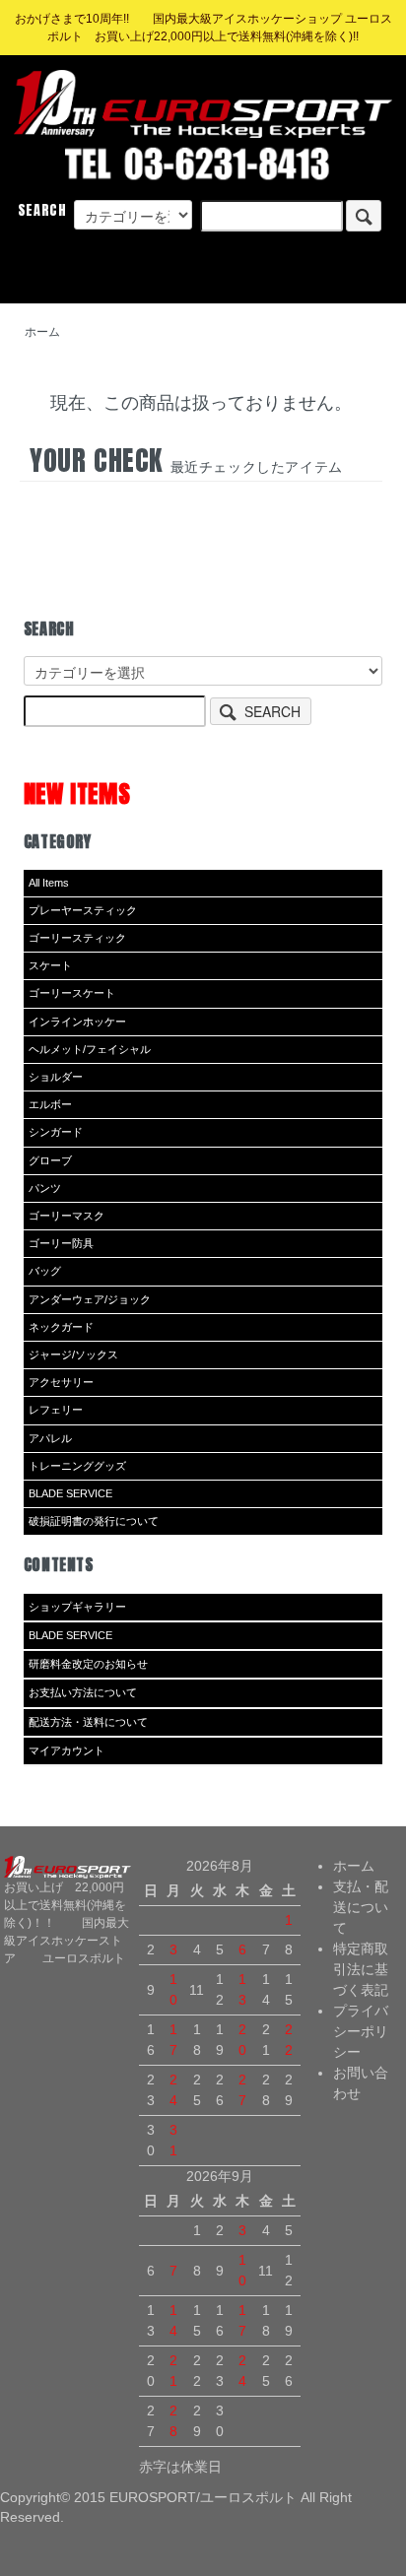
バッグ (45, 1271)
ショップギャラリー (77, 1607)
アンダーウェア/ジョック (90, 1299)
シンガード (56, 1132)
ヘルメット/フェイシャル (90, 1049)
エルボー (50, 1104)
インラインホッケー (77, 1022)
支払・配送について (361, 1907)
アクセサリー (61, 1382)
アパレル (50, 1438)
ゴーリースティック (77, 938)
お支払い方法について (83, 1692)
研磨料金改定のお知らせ (88, 1664)
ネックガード (61, 1327)
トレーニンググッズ (77, 1466)
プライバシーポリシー (361, 2031)
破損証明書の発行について (94, 1521)
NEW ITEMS (77, 793)
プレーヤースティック (83, 910)
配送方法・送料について (88, 1722)
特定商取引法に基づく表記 (361, 1969)
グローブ (50, 1160)
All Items (49, 883)
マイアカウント (67, 1750)
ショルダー (56, 1077)
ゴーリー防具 (61, 1243)
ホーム (42, 332)
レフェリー (56, 1410)
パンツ (45, 1188)
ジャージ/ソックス (73, 1354)
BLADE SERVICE (70, 1493)
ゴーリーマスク (67, 1216)
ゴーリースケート (72, 993)
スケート (50, 965)
